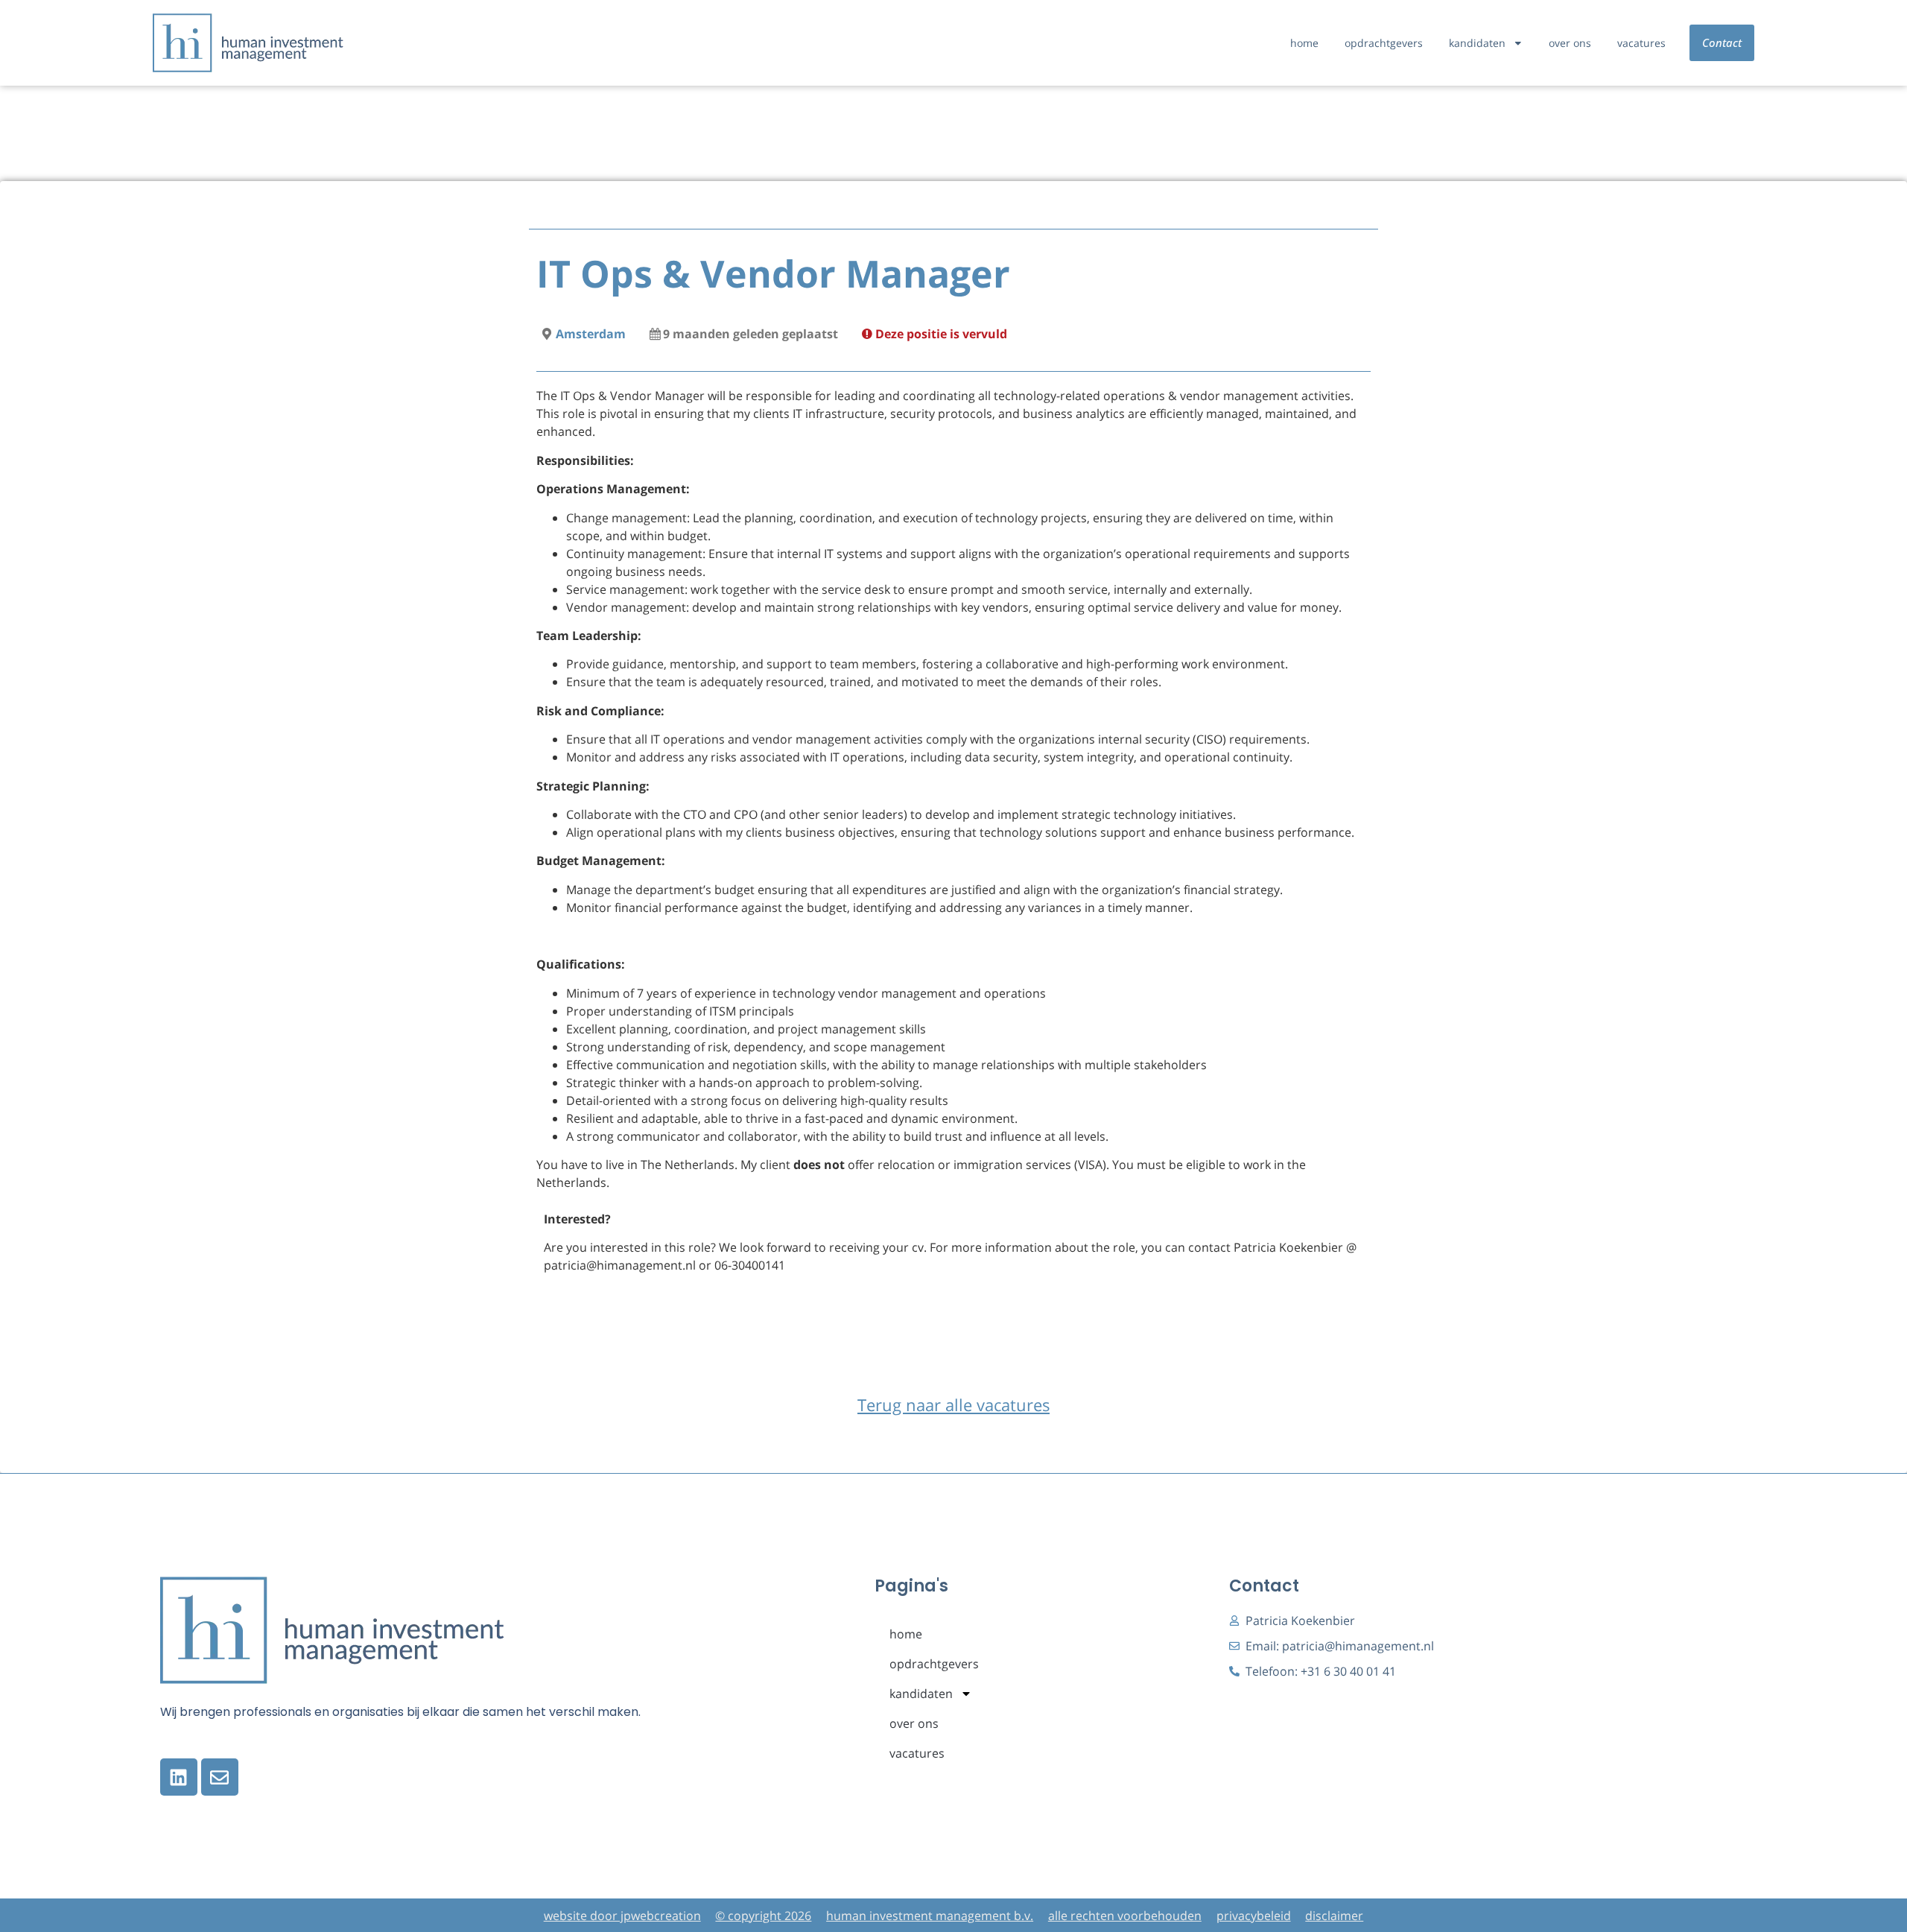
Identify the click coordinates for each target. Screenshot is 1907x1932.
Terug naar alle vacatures (953, 1405)
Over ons (1570, 43)
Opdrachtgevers (1384, 43)
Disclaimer (1334, 1916)
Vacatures (1641, 43)
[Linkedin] (179, 1777)
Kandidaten (1477, 43)
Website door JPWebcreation (622, 1916)
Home (1304, 43)
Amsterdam (591, 334)
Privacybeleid (1254, 1916)
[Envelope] (220, 1777)
